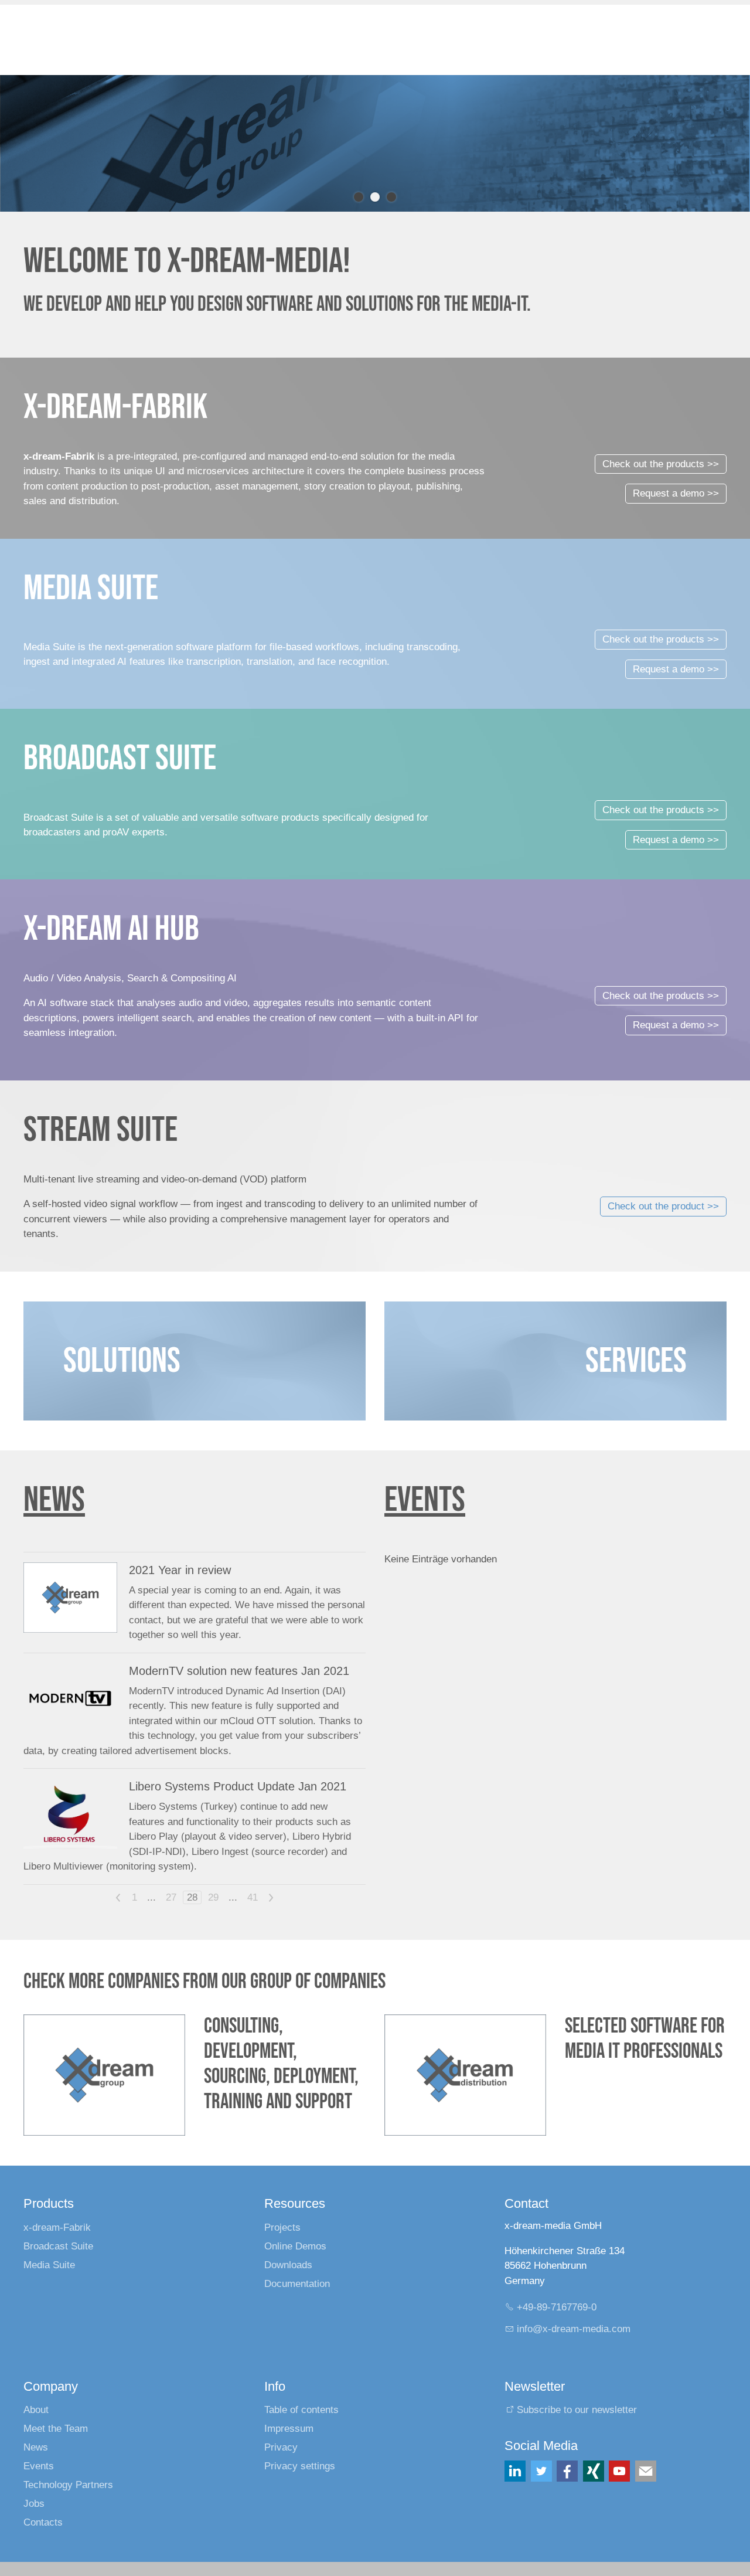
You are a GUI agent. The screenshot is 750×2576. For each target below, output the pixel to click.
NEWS (54, 1500)
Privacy (281, 2447)
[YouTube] (619, 2471)
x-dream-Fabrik (57, 2227)
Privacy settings (300, 2466)
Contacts (43, 2522)
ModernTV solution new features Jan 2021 (239, 1671)
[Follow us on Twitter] (541, 2471)
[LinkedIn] (515, 2471)
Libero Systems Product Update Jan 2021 (238, 1786)
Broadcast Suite (58, 2246)
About (36, 2410)
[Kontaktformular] (646, 2471)
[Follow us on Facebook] (567, 2471)
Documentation (297, 2284)
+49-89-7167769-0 (557, 2307)
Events (39, 2466)
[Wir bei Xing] (594, 2471)
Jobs (34, 2504)
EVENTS (425, 1500)
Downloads (288, 2265)
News (36, 2447)
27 (171, 1897)
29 (213, 1897)
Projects (282, 2227)
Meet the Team (56, 2429)
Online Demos (295, 2246)
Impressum (289, 2429)
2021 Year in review (180, 1570)
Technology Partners (68, 2485)
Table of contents (301, 2410)
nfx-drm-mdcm (575, 2329)
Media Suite (49, 2265)
